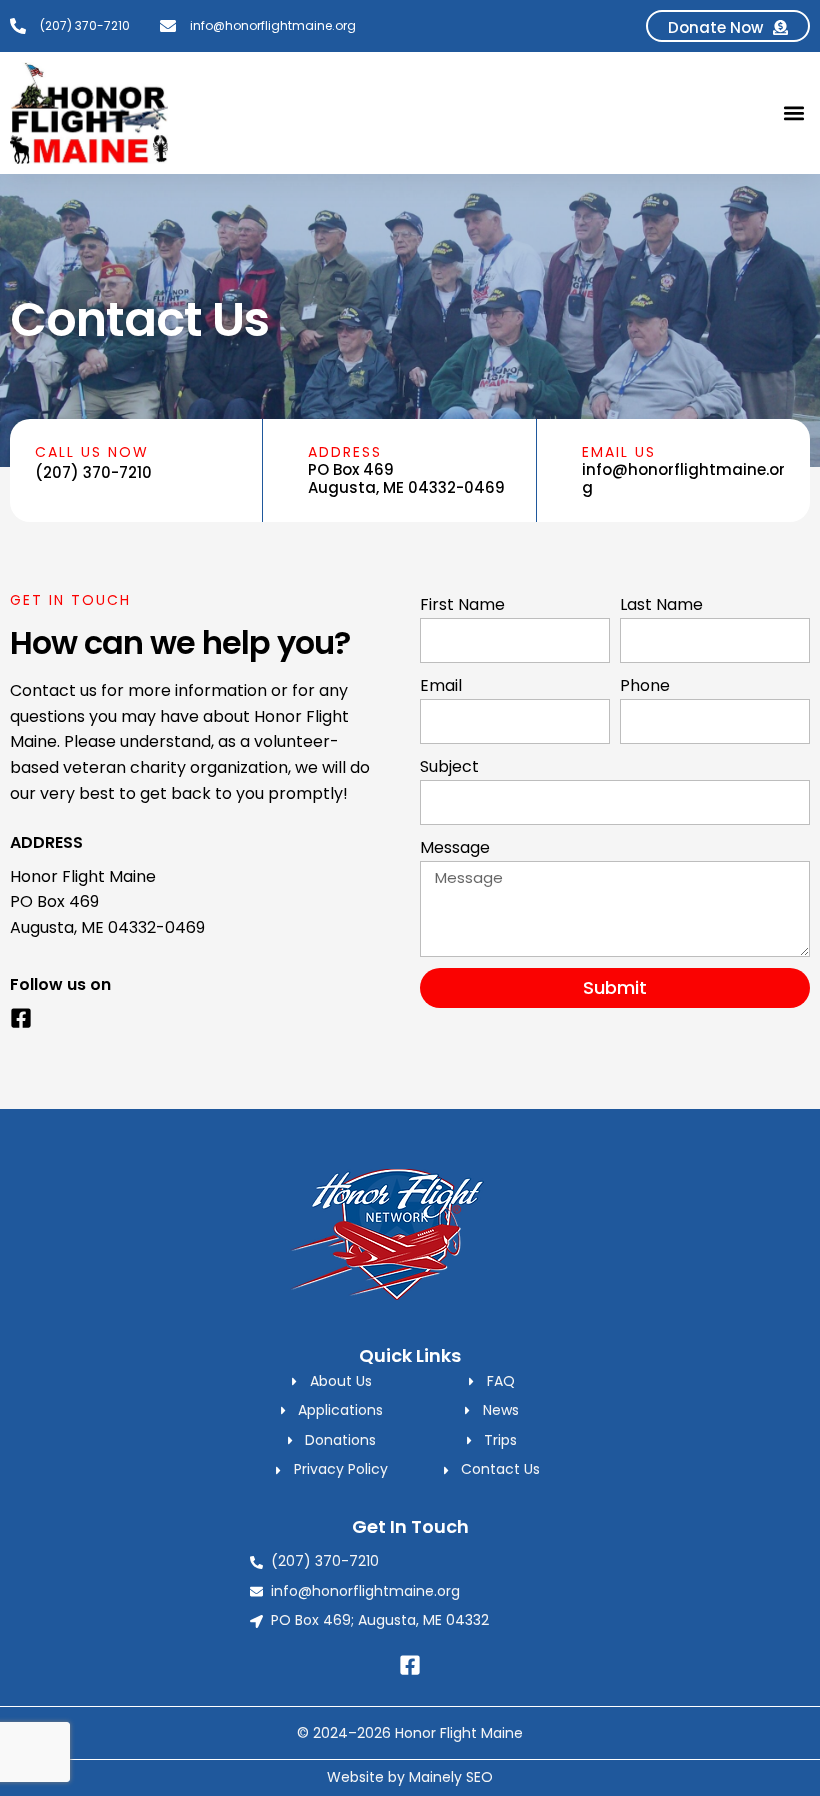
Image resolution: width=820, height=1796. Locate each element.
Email (441, 685)
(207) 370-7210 (93, 472)
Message (455, 847)
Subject (449, 766)
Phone (645, 685)
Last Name (661, 604)
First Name (462, 604)
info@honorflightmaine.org (683, 478)
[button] (793, 113)
